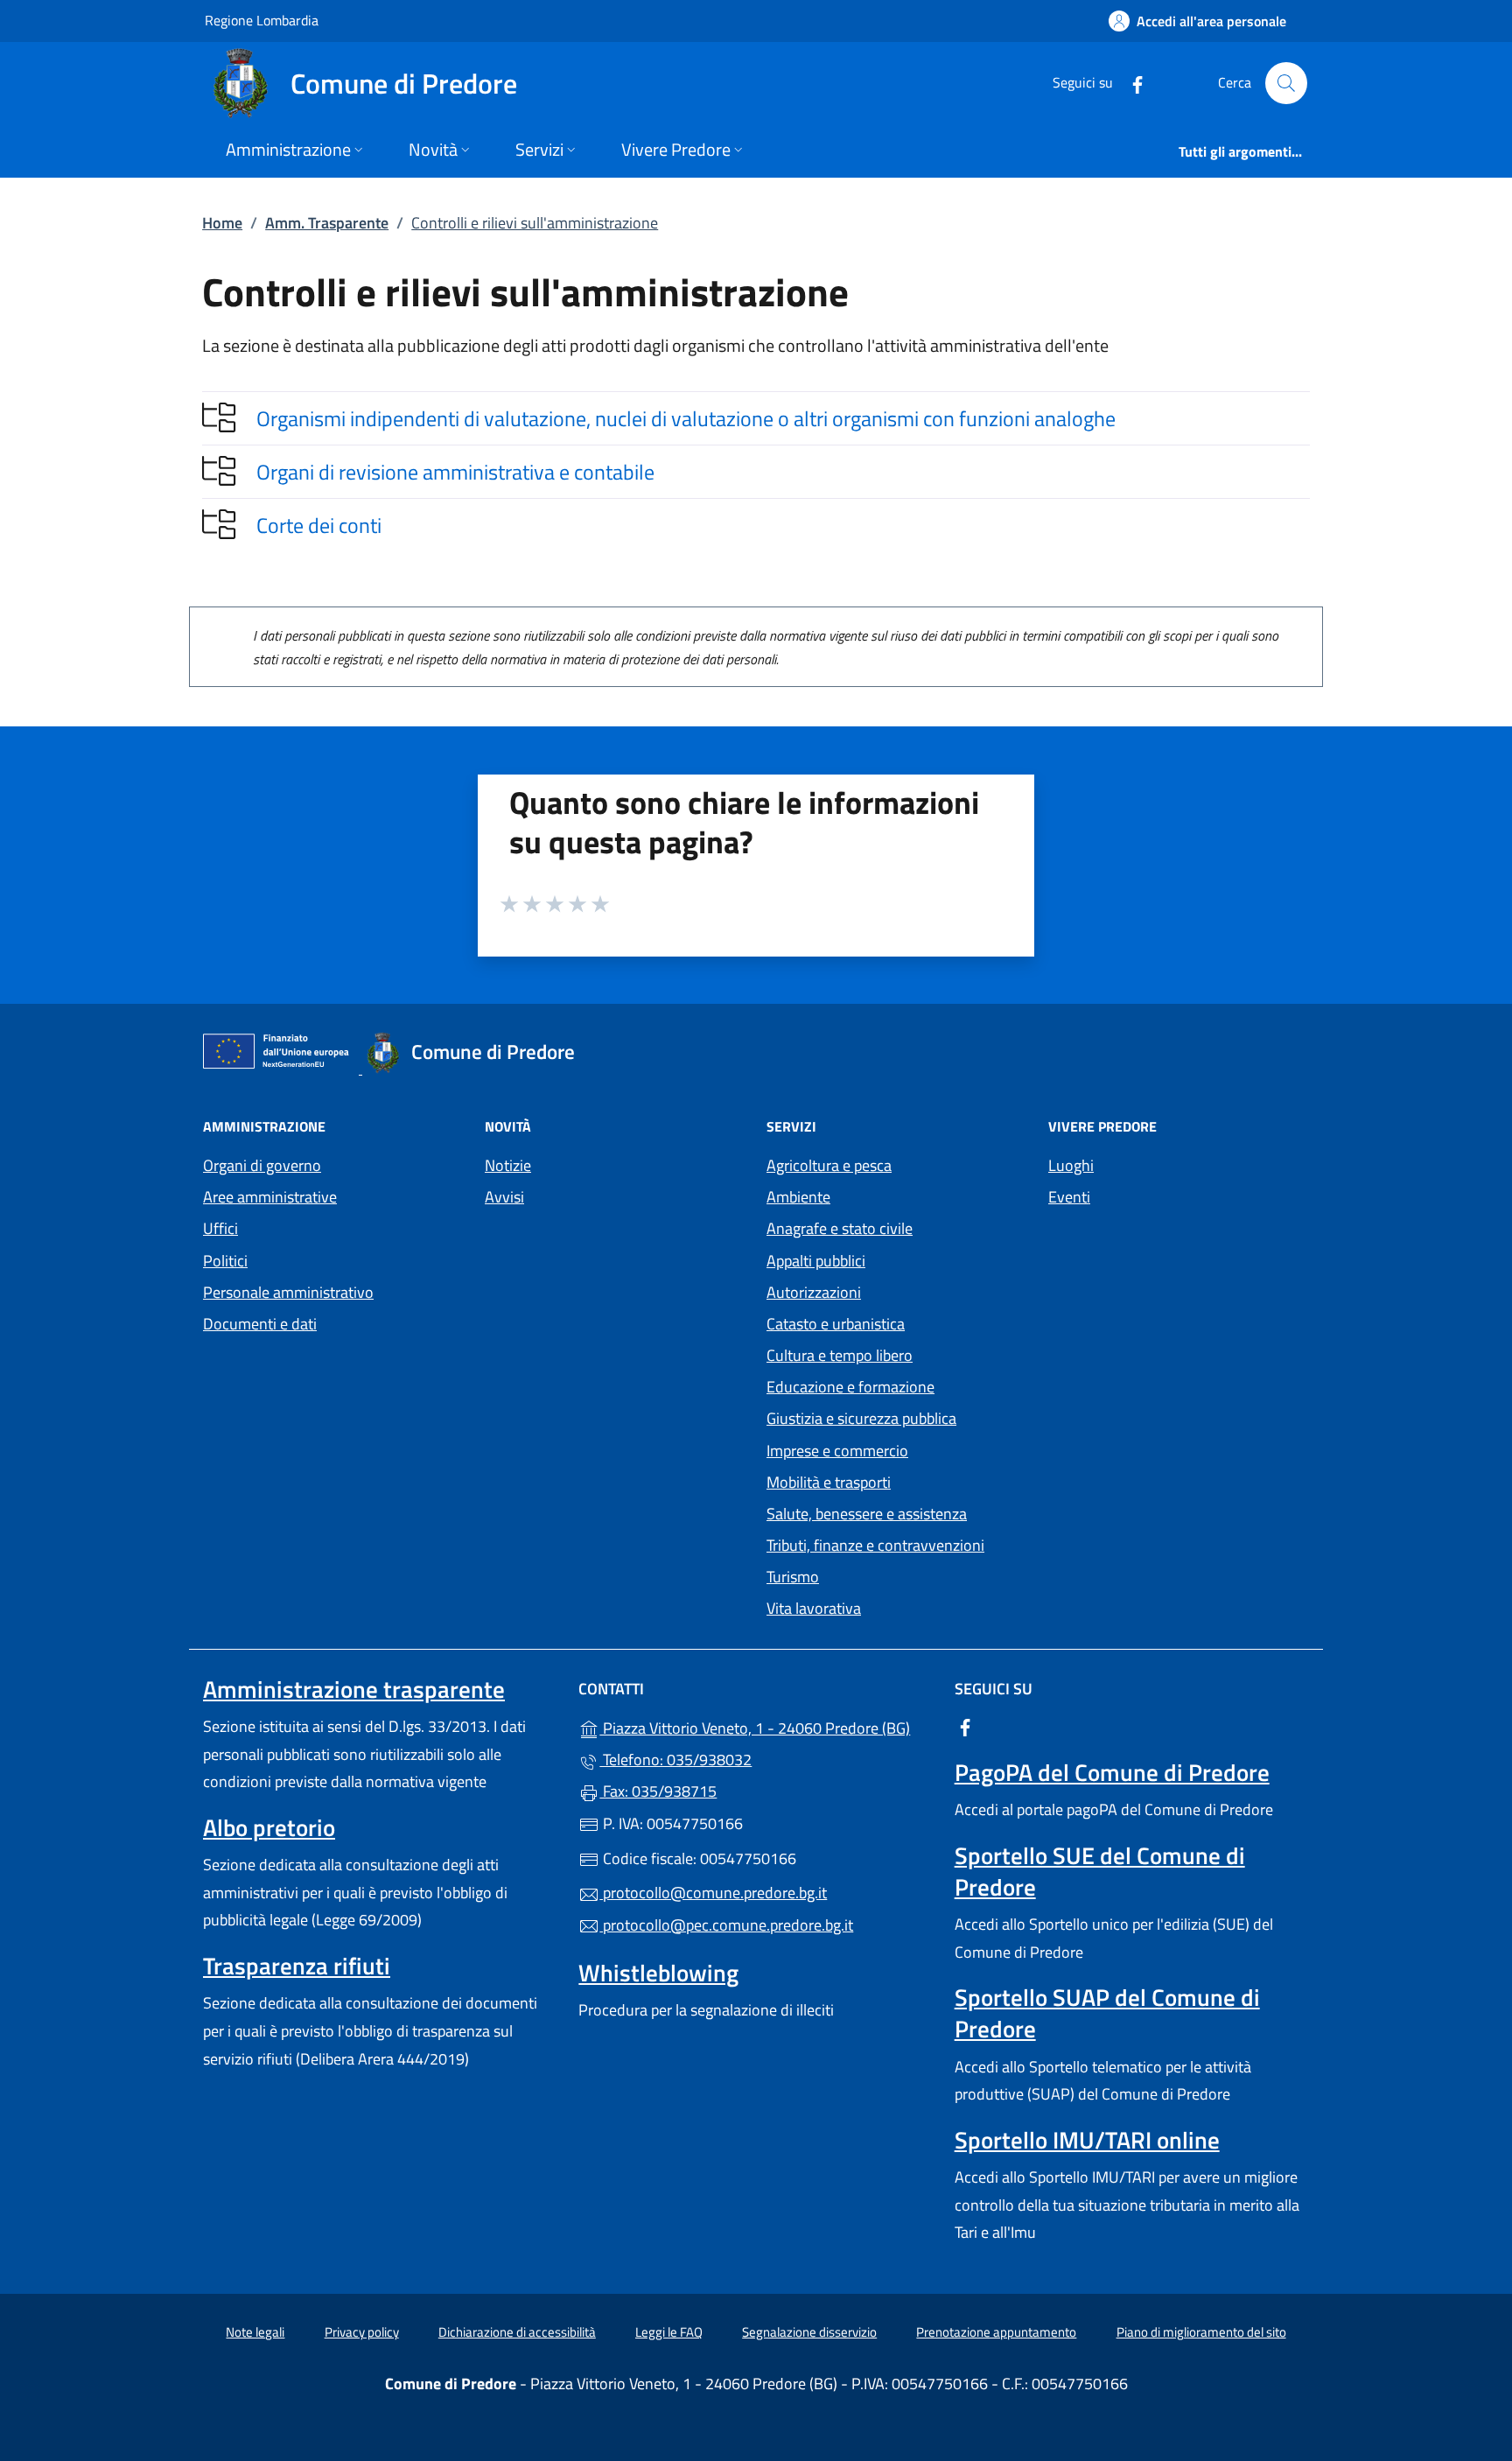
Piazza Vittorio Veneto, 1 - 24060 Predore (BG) (766, 1726)
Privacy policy (362, 2332)
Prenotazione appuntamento (996, 2332)
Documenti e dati (260, 1324)
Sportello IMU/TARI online (1087, 2140)
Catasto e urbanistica (836, 1324)
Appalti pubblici (816, 1261)
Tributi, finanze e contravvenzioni (875, 1545)
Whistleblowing (658, 1973)
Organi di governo (262, 1165)
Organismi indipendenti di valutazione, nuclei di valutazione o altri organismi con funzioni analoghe (686, 418)
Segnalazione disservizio (809, 2332)
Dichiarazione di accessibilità (517, 2332)
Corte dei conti (319, 525)
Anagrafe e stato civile (840, 1228)
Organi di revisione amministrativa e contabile (455, 472)
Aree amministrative (270, 1197)
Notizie (508, 1165)
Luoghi (1071, 1165)
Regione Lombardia (262, 20)
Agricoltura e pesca (829, 1165)
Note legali (255, 2332)
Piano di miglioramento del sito (1201, 2332)
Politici (225, 1261)
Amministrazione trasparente (354, 1689)
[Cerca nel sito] (1286, 83)
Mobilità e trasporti (829, 1482)
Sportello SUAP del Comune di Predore (1107, 2013)
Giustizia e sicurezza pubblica (861, 1418)
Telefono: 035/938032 (675, 1760)
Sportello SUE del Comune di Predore (1100, 1871)
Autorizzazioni (814, 1292)
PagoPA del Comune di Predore (1112, 1772)
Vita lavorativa (814, 1608)
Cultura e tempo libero (840, 1355)
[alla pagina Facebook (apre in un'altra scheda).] (1130, 83)
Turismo (793, 1577)
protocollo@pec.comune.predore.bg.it (726, 1925)
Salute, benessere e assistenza (867, 1514)
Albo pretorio (269, 1827)
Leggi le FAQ (669, 2332)
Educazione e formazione (850, 1387)
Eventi (1069, 1197)
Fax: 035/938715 (658, 1791)
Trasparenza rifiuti (297, 1966)
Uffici (220, 1228)
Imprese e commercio (837, 1451)
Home (222, 223)
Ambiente (798, 1197)
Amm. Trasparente (327, 223)
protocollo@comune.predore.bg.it (713, 1893)
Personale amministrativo (288, 1292)
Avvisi (504, 1197)
